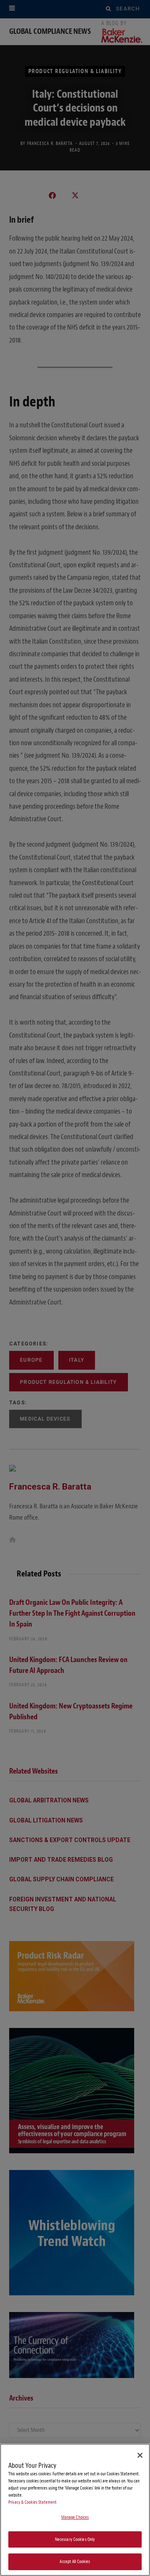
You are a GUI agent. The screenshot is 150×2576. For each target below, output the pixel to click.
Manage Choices (75, 2517)
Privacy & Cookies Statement (32, 2502)
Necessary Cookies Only (75, 2539)
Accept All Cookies (75, 2562)
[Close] (140, 2455)
